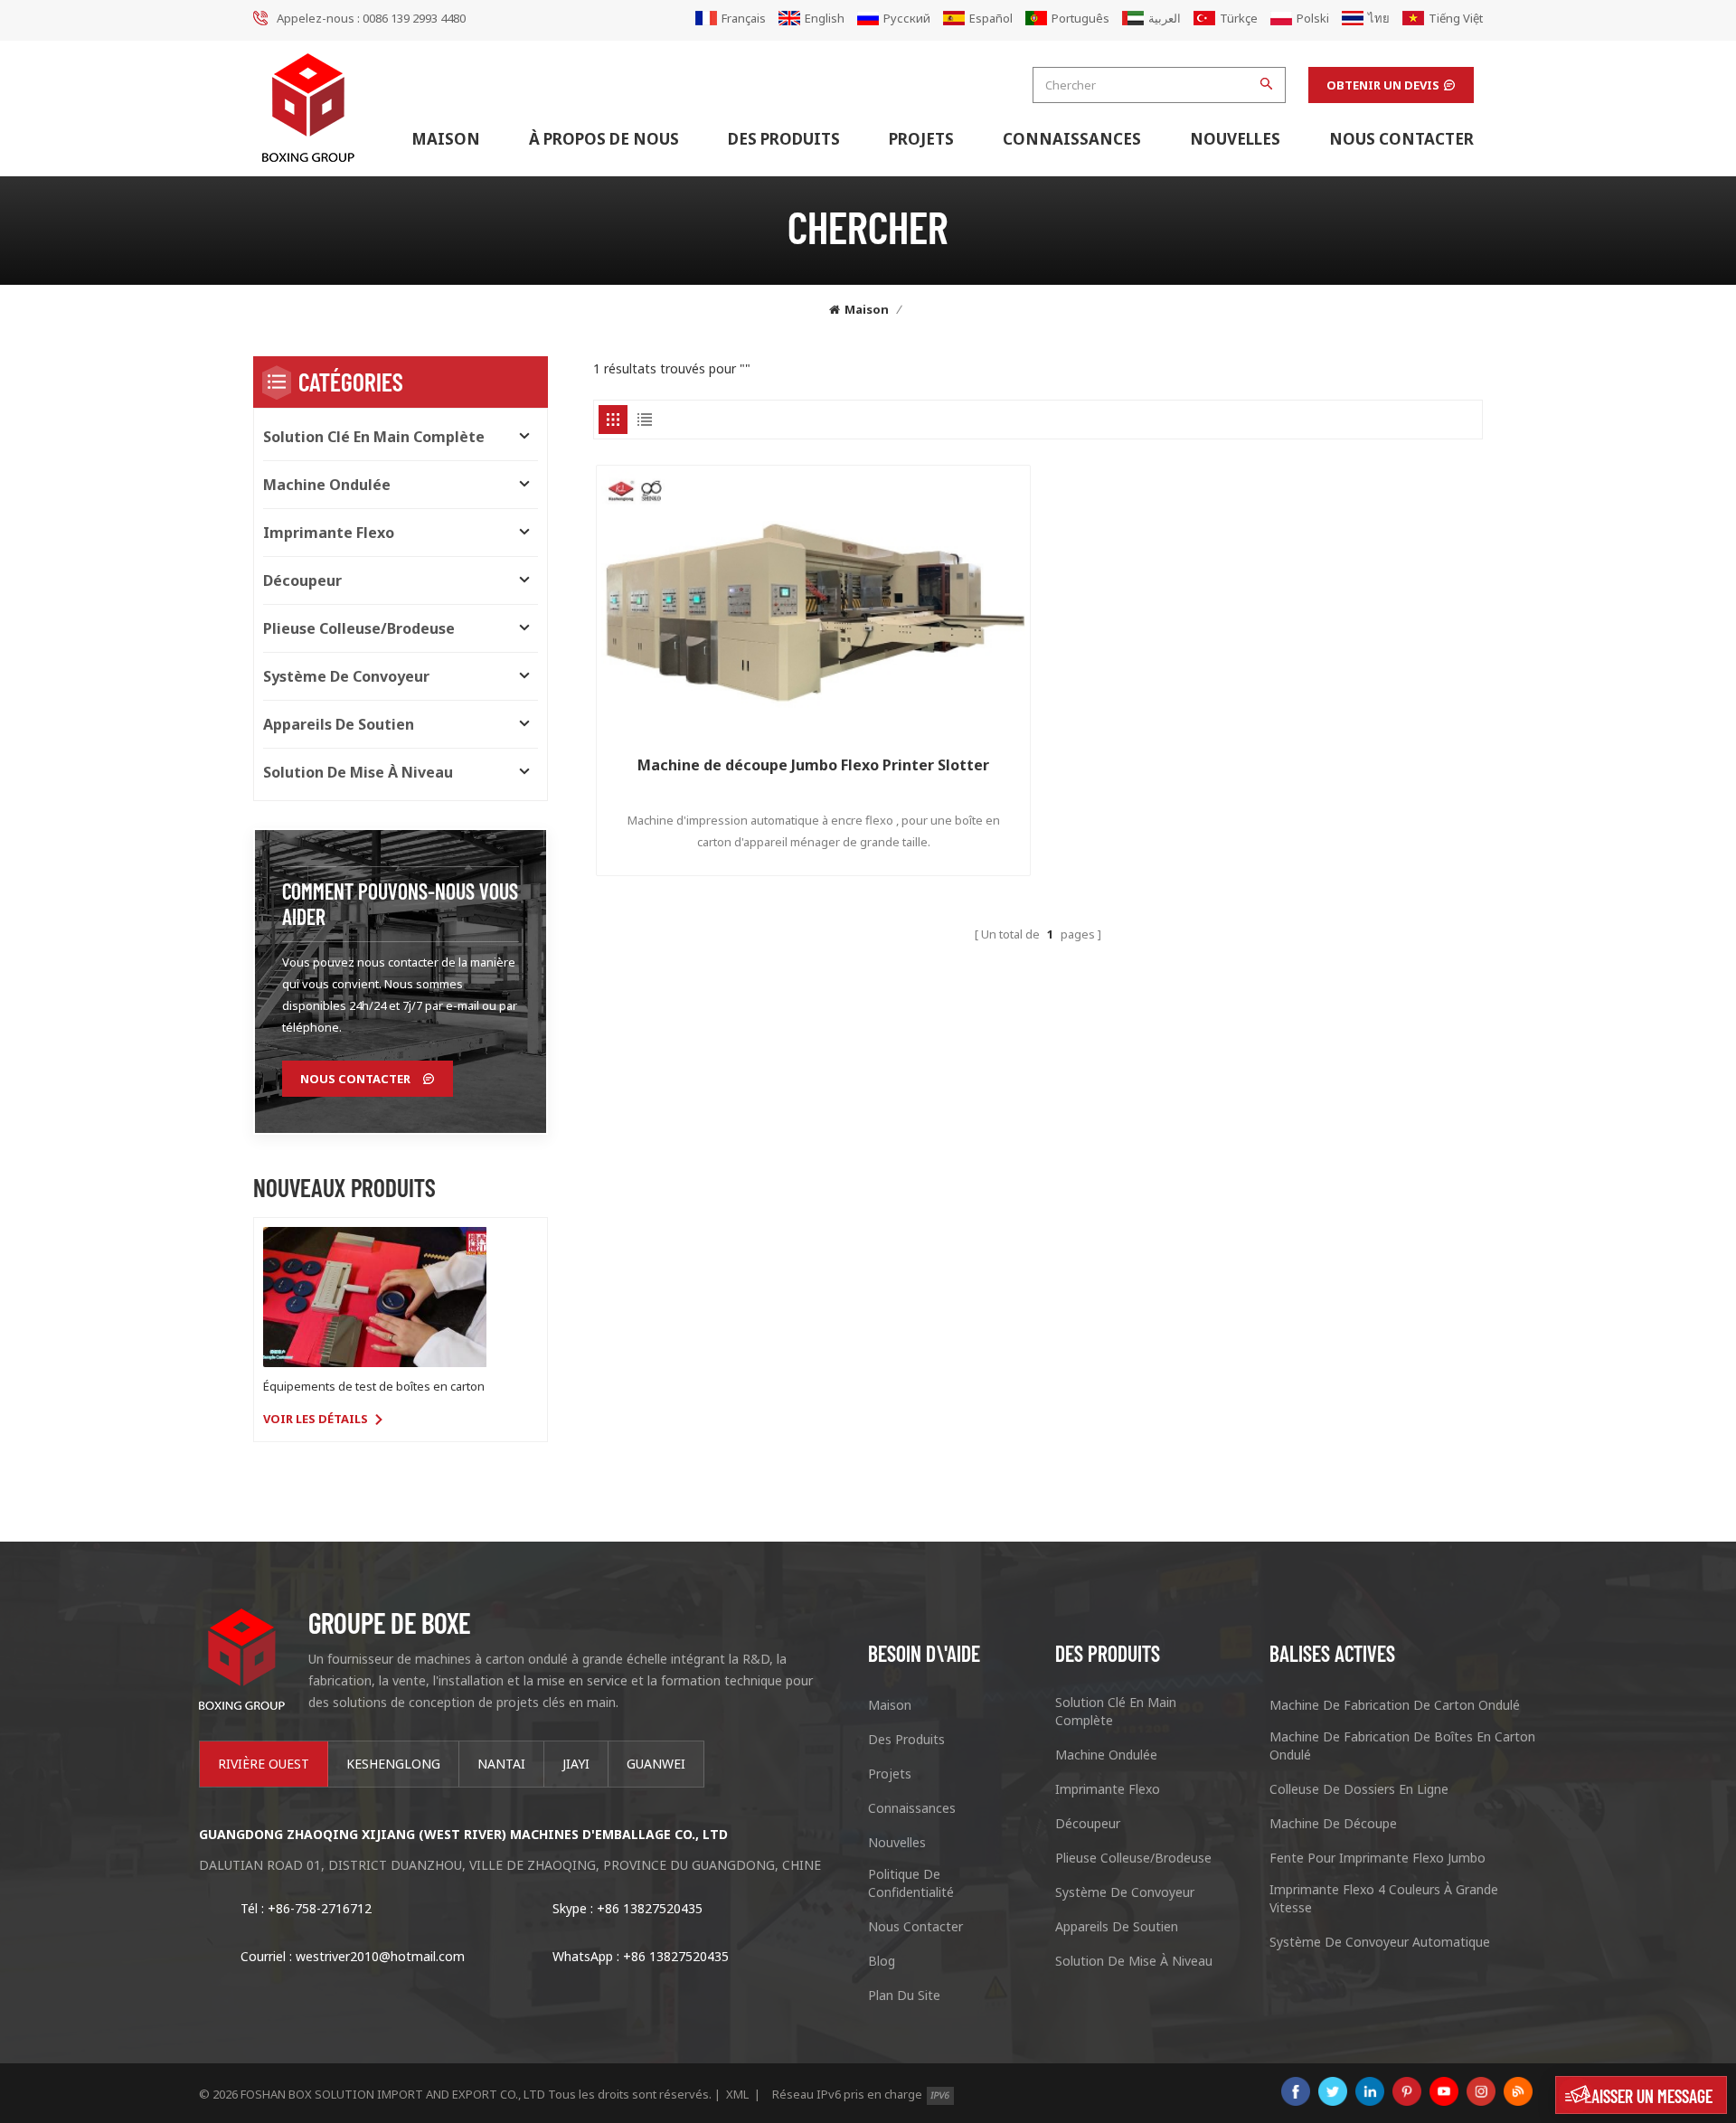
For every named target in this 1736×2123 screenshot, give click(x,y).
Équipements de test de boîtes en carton (374, 1386)
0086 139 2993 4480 (414, 18)
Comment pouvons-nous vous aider (400, 904)
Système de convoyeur (346, 676)
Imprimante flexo (329, 533)
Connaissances (1072, 139)
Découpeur (302, 580)
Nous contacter (1401, 139)
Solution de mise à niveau (358, 772)
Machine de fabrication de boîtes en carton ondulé (1402, 1746)
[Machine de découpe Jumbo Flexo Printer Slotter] (813, 603)
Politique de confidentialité (911, 1883)
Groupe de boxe (389, 1622)
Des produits (784, 139)
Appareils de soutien (339, 724)
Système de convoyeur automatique (1380, 1942)
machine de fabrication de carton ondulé (1395, 1705)
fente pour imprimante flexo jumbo (1377, 1858)
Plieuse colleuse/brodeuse (359, 628)
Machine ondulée (327, 485)
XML (737, 2094)
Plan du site (904, 1995)
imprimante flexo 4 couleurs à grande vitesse (1384, 1898)
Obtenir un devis (1383, 85)
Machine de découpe (1333, 1823)
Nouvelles (1235, 139)
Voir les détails (316, 1419)
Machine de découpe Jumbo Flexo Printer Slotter (813, 765)
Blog (882, 1961)
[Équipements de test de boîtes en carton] (375, 1297)
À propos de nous (604, 139)
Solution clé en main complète (374, 437)
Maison (446, 139)
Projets (921, 139)
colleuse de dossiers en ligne (1359, 1789)
